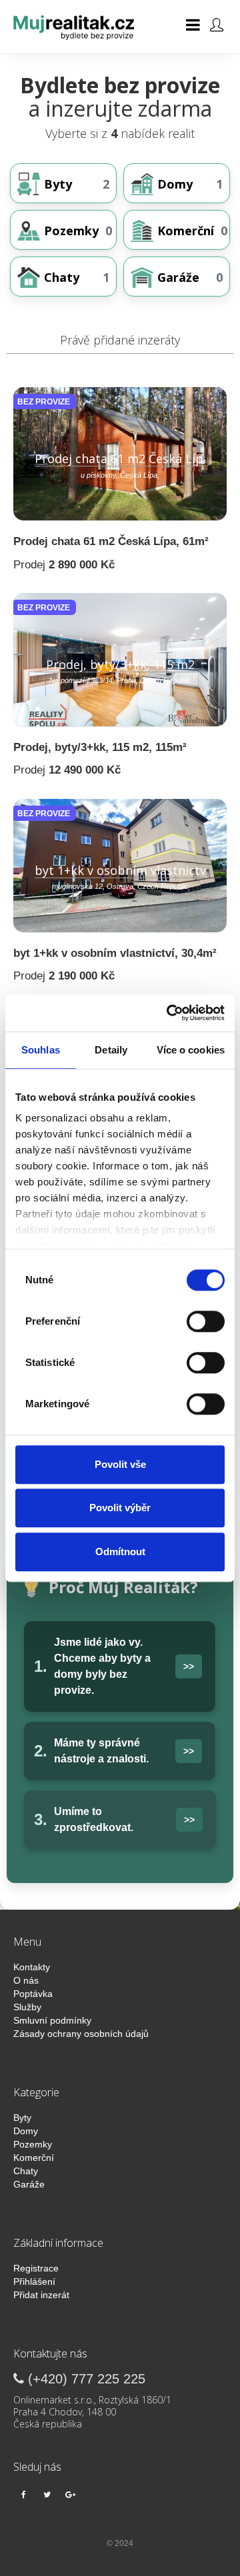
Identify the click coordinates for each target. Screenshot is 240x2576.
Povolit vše (120, 1464)
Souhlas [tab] (41, 1050)
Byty (22, 2118)
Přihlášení (34, 2281)
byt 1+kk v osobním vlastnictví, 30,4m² (115, 953)
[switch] (204, 1321)
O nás (26, 1980)
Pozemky (33, 2144)
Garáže (29, 2184)
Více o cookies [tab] (191, 1050)
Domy (26, 2131)
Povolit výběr (120, 1508)
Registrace (36, 2268)
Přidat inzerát (41, 2295)
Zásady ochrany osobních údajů (81, 2034)
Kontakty (32, 1967)
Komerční (34, 2158)
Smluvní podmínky (52, 2020)
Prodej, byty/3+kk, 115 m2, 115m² (100, 747)
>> (189, 1666)
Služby (27, 2007)
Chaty (26, 2171)
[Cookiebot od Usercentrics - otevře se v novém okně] (169, 1013)
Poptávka (33, 1994)
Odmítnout (120, 1552)
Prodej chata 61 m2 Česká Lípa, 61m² (111, 541)
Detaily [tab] (111, 1050)
